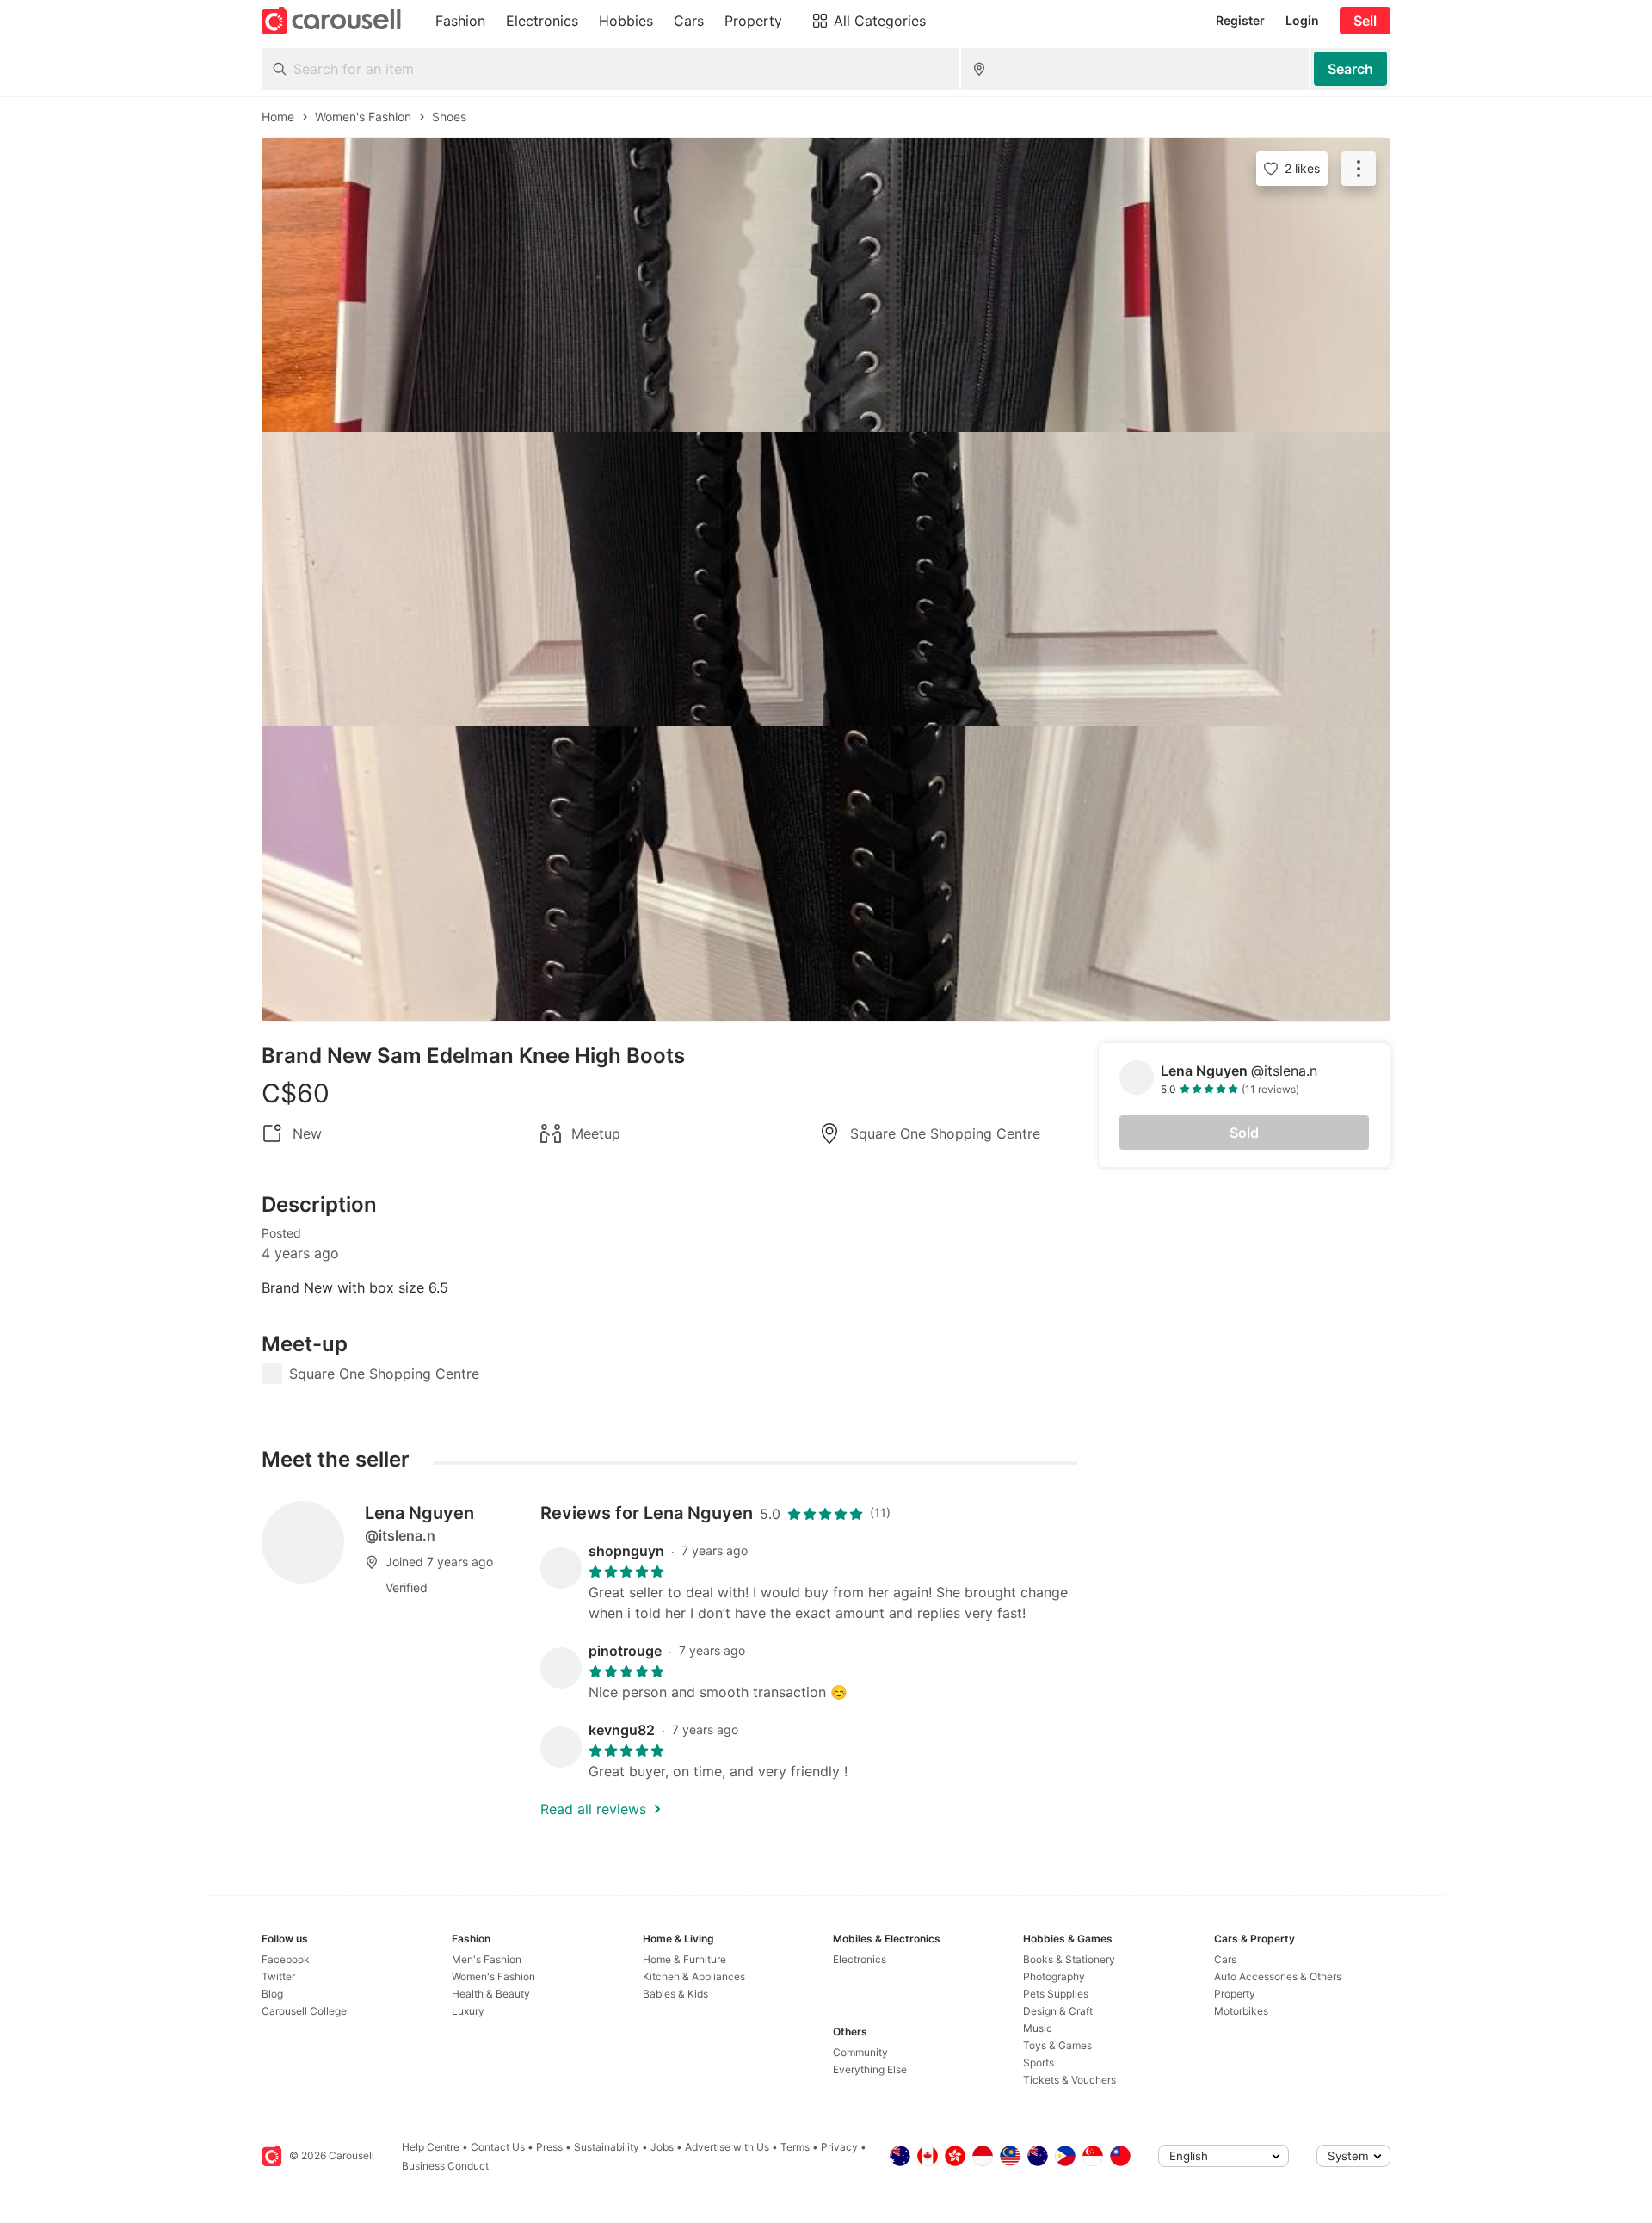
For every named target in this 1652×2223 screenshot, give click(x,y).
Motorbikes (1241, 2011)
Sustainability (607, 2147)
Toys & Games (1057, 2045)
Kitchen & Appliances (694, 1976)
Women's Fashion (493, 1976)
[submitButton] (1350, 69)
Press (549, 2147)
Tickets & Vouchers (1069, 2080)
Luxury (468, 2011)
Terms (795, 2147)
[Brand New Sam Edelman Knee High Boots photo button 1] (826, 285)
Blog (272, 1994)
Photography (1054, 1976)
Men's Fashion (487, 1959)
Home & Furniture (684, 1959)
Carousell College (304, 2011)
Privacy (839, 2147)
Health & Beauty (491, 1994)
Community (860, 2052)
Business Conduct (445, 2166)
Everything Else (870, 2069)
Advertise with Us (727, 2147)
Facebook (286, 1959)
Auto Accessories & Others (1278, 1976)
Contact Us (498, 2147)
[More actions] (1359, 169)
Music (1038, 2028)
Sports (1039, 2062)
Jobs (662, 2147)
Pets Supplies (1056, 1994)
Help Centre (431, 2147)
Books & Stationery (1069, 1959)
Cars (1225, 1959)
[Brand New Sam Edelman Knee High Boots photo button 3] (826, 874)
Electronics (860, 1959)
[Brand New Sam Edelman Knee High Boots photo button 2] (826, 579)
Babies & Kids (675, 1994)
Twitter (278, 1976)
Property (1235, 1994)
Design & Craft (1058, 2011)
